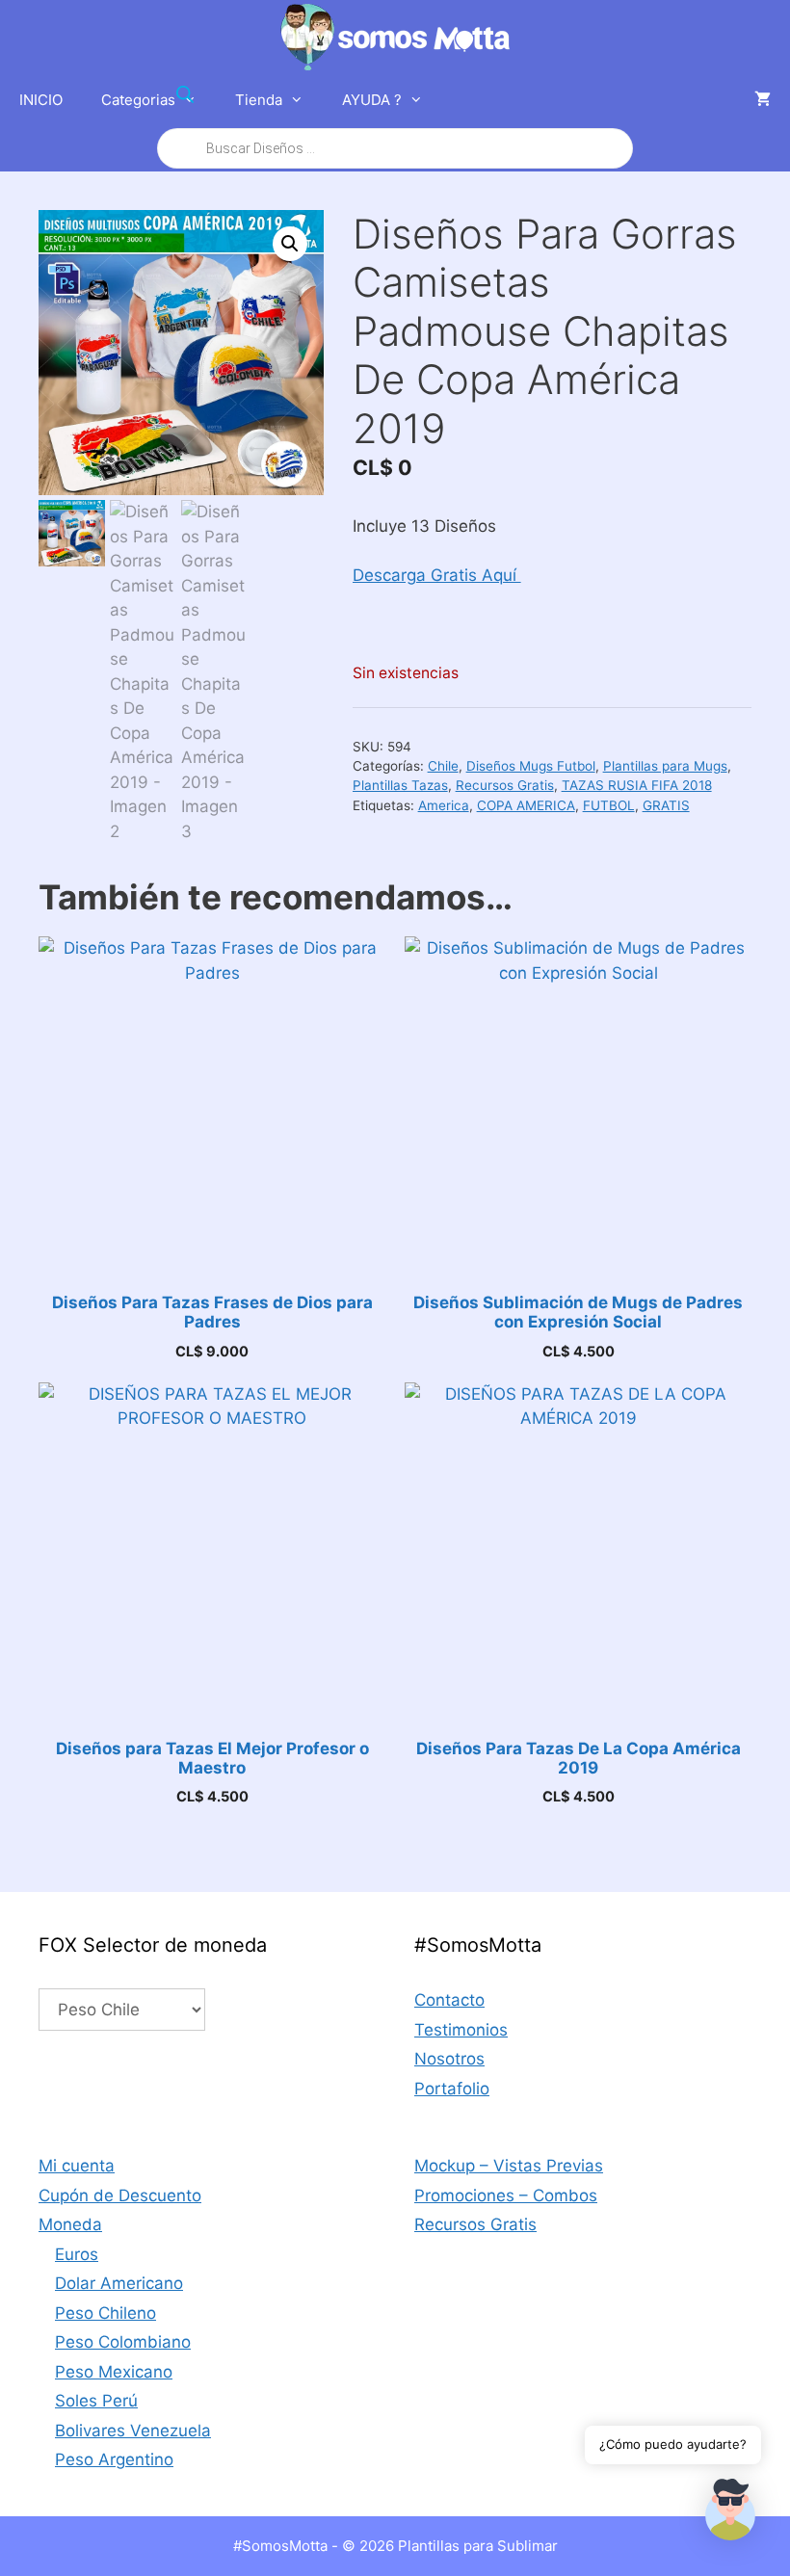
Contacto (449, 2000)
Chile (443, 766)
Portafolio (452, 2089)
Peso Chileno (105, 2313)
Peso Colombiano (123, 2342)
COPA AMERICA (526, 805)
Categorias (138, 100)
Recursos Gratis (505, 785)
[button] (290, 244)
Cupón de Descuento (120, 2195)
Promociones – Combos (506, 2195)
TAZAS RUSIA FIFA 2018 (637, 785)
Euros (77, 2254)
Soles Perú (96, 2401)
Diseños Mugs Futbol (531, 766)
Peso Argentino (114, 2459)
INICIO (41, 100)
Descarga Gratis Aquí (437, 575)
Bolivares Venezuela (133, 2431)
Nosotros (449, 2059)
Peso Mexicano (114, 2372)
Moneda (70, 2224)
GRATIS (666, 805)
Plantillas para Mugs (665, 766)
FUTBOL (609, 805)
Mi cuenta (77, 2166)
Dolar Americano (119, 2283)
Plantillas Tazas (400, 785)
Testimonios (461, 2030)
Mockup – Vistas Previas (509, 2166)
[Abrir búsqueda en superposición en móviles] (395, 121)
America (444, 805)
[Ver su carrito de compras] (763, 100)
